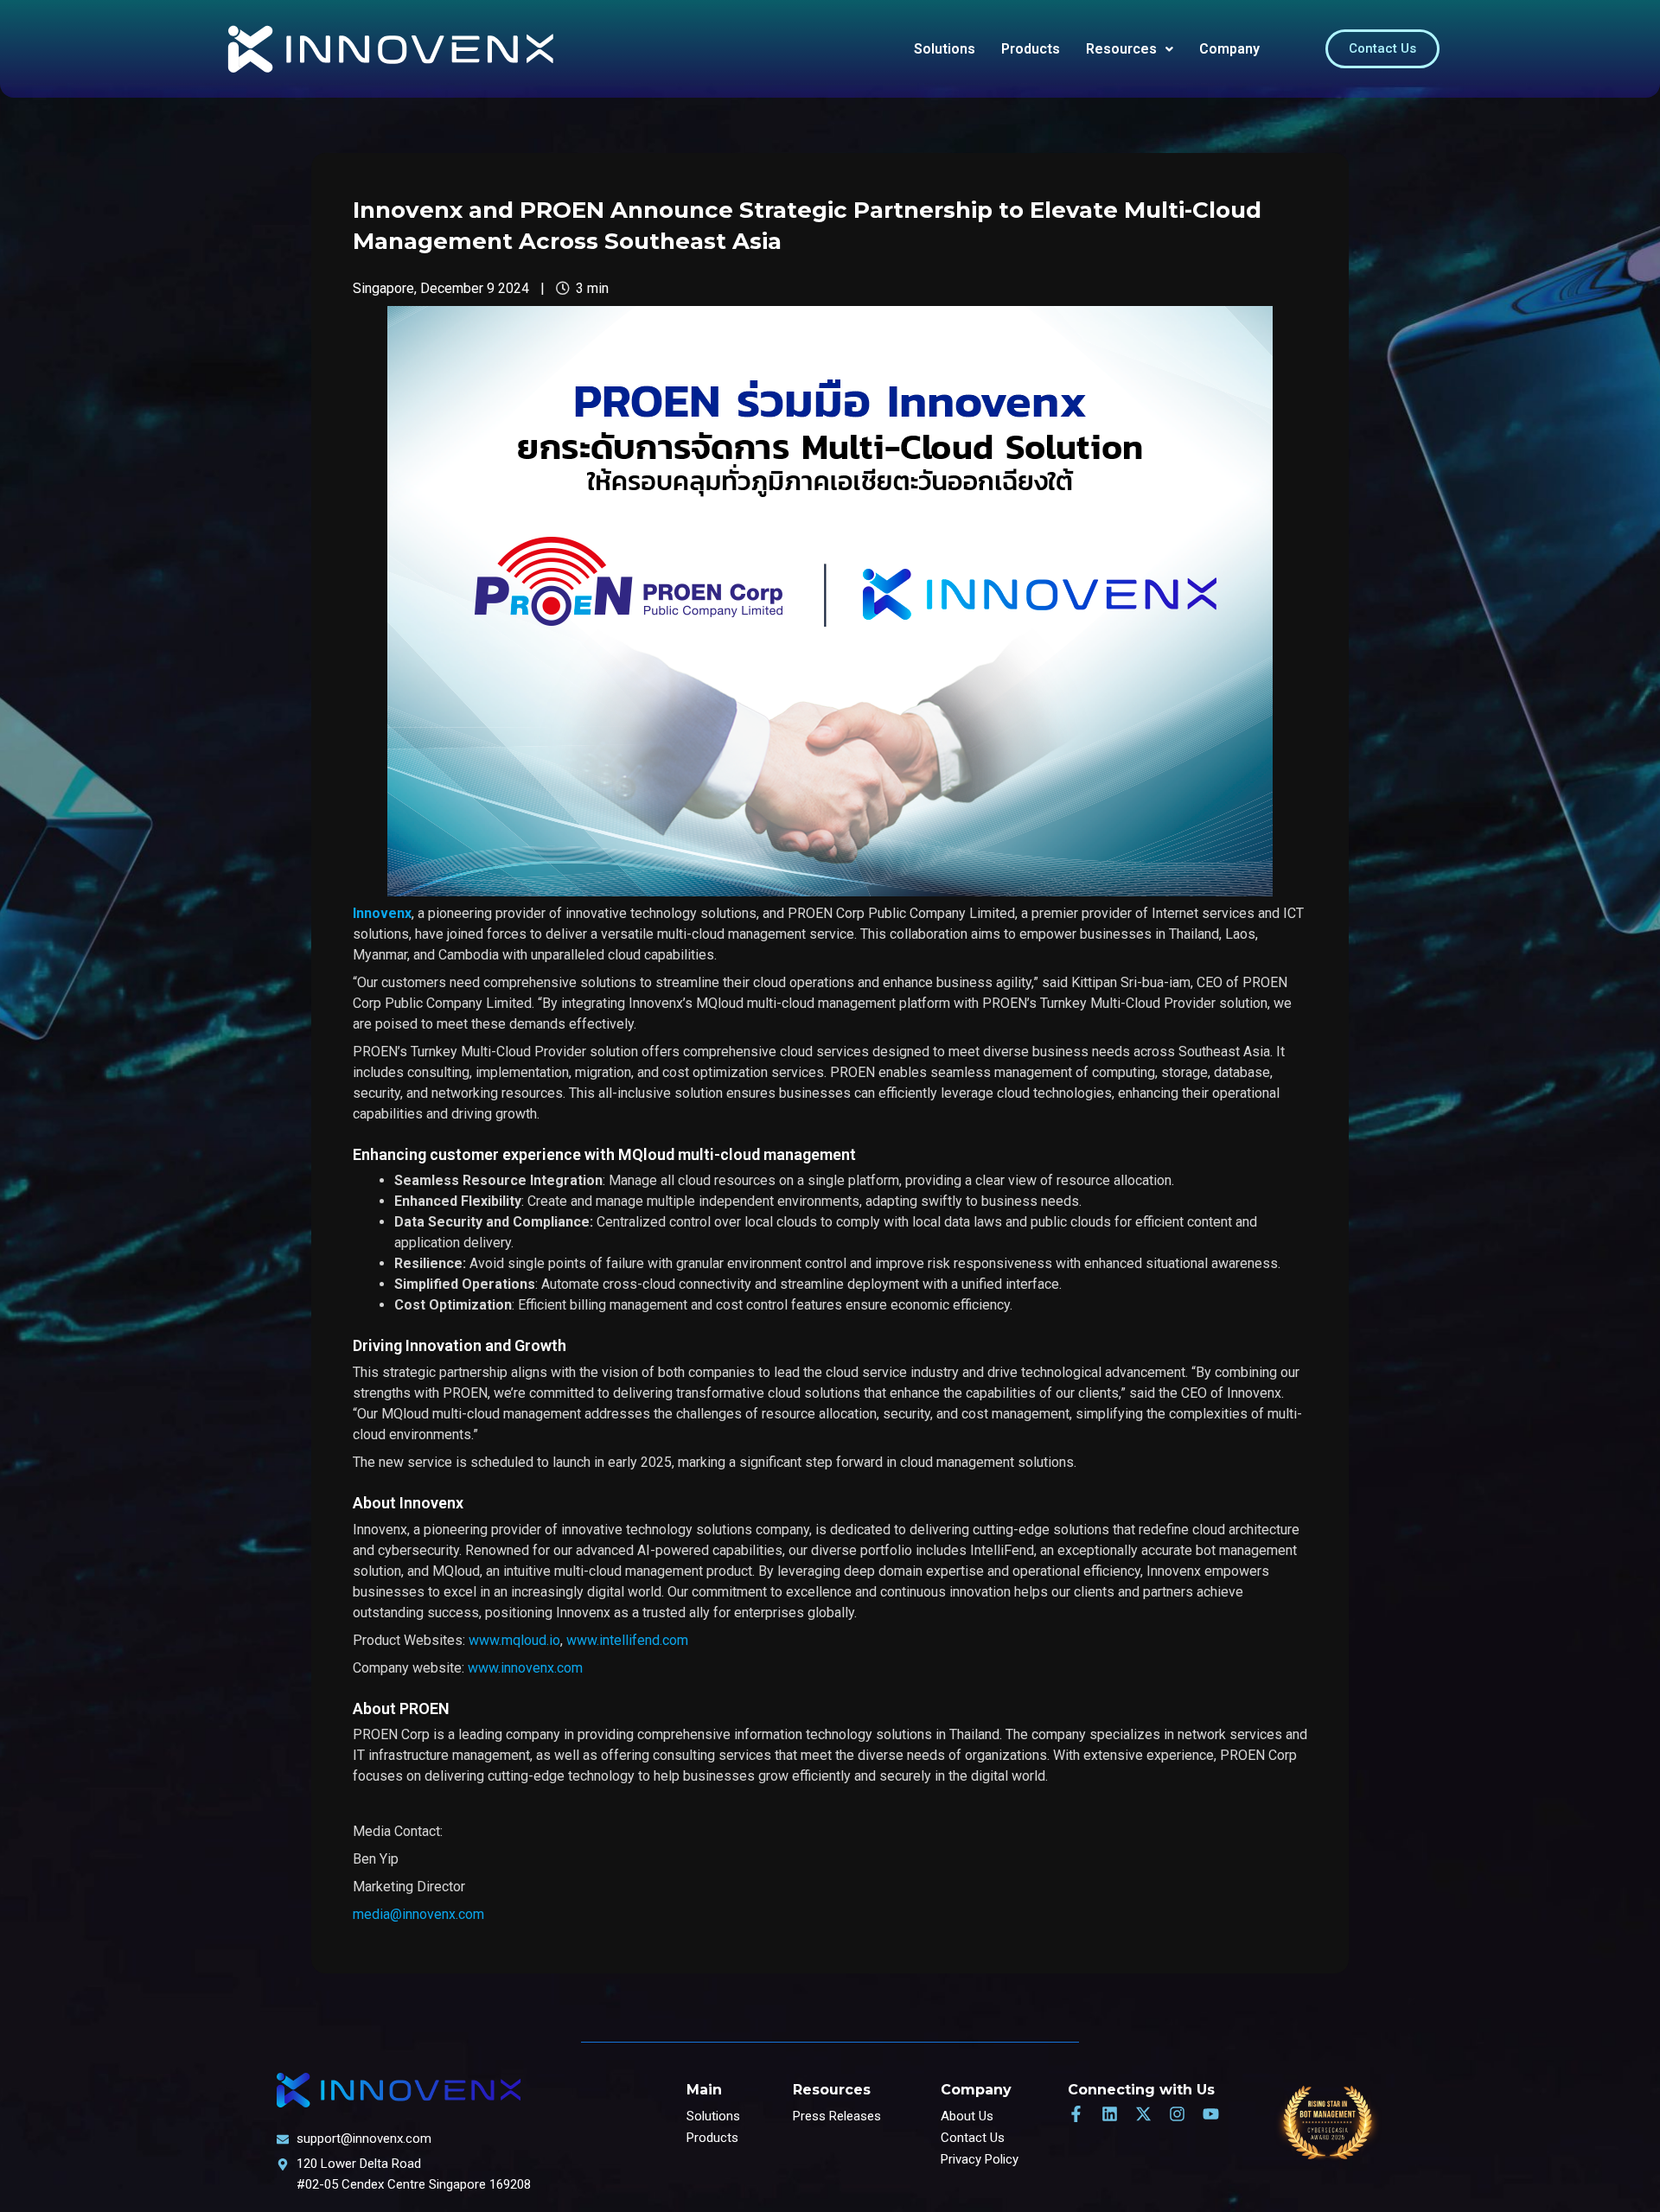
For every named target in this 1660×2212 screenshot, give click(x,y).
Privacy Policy (980, 2159)
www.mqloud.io (514, 1640)
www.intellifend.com (627, 1640)
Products (1031, 49)
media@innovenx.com (418, 1914)
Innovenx (382, 913)
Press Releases (837, 2116)
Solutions (945, 49)
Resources (1121, 49)
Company (1229, 49)
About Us (967, 2116)
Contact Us (973, 2138)
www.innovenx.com (525, 1668)
